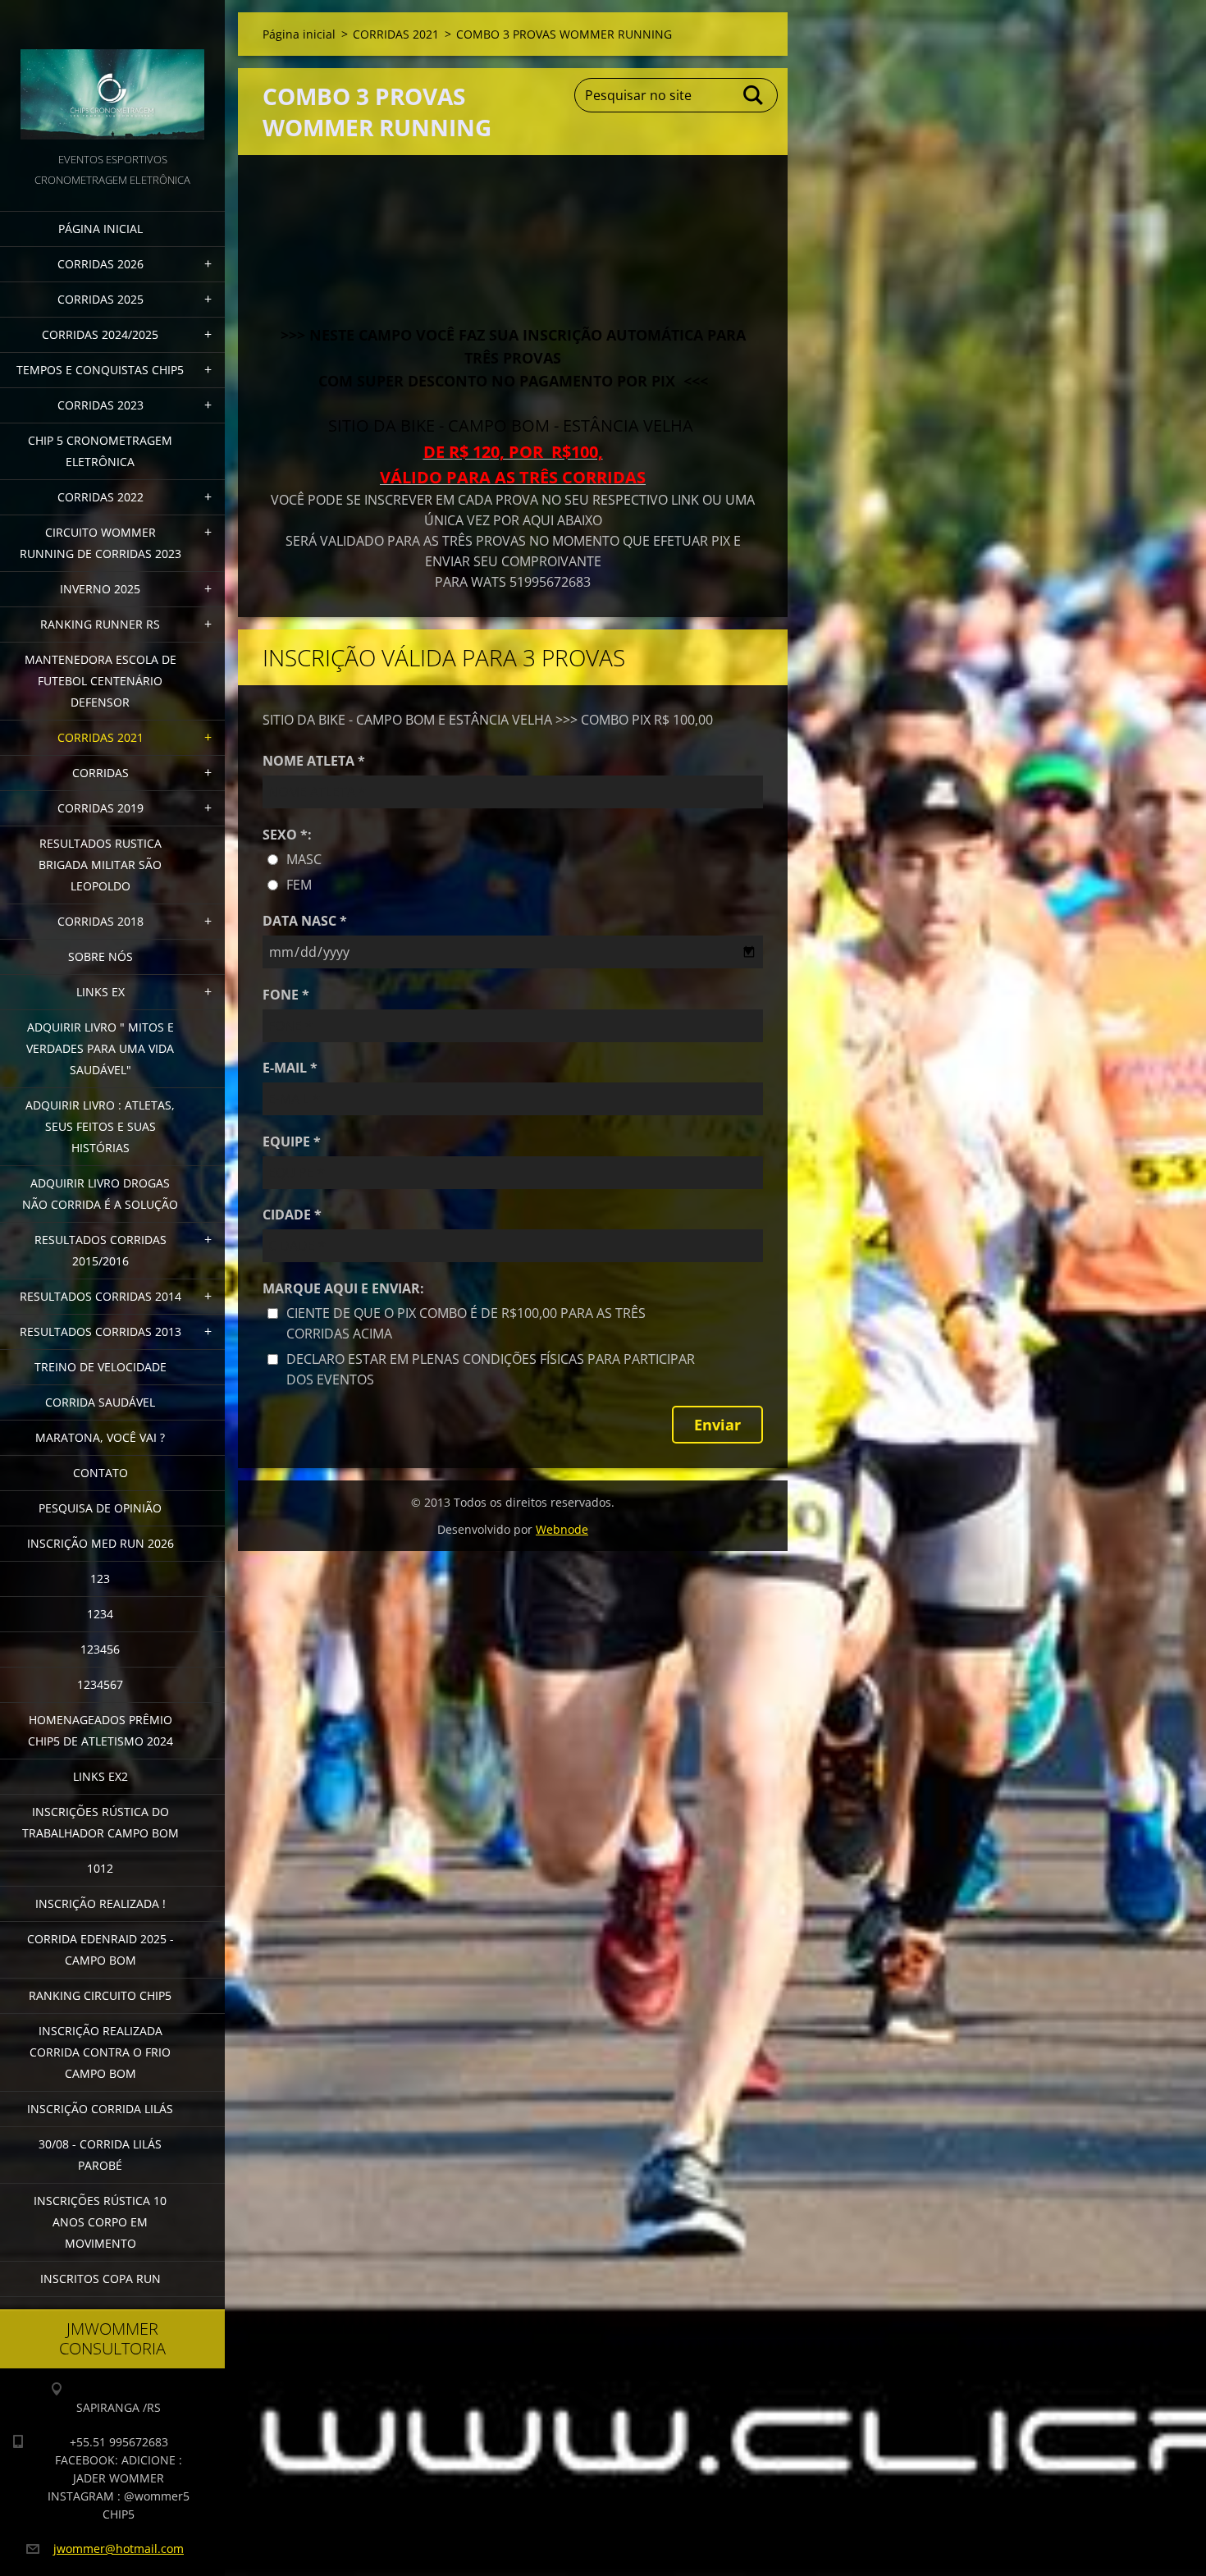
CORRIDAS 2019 (100, 808)
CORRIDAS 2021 (100, 737)
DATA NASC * (305, 921)
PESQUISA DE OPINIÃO (100, 1508)
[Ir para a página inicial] (112, 75)
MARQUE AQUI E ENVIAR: (343, 1288)
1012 (100, 1868)
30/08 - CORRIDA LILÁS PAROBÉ (100, 2155)
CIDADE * (292, 1215)
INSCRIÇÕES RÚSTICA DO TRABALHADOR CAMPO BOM (100, 1822)
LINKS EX (100, 992)
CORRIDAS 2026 (100, 264)
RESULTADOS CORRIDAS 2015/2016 (100, 1250)
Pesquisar (754, 95)
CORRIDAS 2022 (100, 497)
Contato (100, 1473)
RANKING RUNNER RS (100, 624)
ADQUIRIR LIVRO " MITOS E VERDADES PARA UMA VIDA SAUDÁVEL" (100, 1048)
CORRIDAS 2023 (100, 405)
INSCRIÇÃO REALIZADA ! (100, 1903)
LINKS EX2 (100, 1776)
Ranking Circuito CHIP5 (100, 1995)
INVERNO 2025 (100, 589)
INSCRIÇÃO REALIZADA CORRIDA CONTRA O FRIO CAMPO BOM (100, 2052)
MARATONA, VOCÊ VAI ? (100, 1437)
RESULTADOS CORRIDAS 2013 (100, 1331)
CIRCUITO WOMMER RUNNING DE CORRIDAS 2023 (100, 543)
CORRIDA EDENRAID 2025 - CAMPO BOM (100, 1949)
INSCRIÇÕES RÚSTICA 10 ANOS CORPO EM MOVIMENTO (100, 2222)
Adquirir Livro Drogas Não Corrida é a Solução (100, 1194)
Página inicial (100, 229)
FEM (299, 885)
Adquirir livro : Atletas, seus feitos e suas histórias (100, 1126)
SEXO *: (287, 835)
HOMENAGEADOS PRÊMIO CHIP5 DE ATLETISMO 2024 (100, 1730)
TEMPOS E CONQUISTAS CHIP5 (100, 370)
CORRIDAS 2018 (100, 921)
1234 (100, 1614)
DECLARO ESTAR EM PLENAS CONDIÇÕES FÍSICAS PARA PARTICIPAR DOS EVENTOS (491, 1369)
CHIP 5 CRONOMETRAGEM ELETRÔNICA (100, 451)
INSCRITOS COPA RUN (100, 2279)
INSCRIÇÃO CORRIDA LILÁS (100, 2109)
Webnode (562, 1529)
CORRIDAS (100, 773)
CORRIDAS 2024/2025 (100, 334)
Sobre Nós (100, 956)
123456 (100, 1649)
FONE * (286, 995)
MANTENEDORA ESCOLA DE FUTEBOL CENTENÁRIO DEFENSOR (100, 681)
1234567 (100, 1684)
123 (100, 1579)
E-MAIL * (290, 1068)
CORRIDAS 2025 (100, 299)
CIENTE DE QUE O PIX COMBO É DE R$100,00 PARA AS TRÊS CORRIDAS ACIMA (466, 1323)
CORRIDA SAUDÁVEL (100, 1402)
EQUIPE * (292, 1142)
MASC (304, 859)
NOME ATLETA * (314, 761)
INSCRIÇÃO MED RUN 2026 (100, 1543)
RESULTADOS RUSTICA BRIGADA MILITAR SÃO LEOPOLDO (100, 865)
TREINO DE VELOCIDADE (100, 1367)
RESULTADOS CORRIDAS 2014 (100, 1296)
